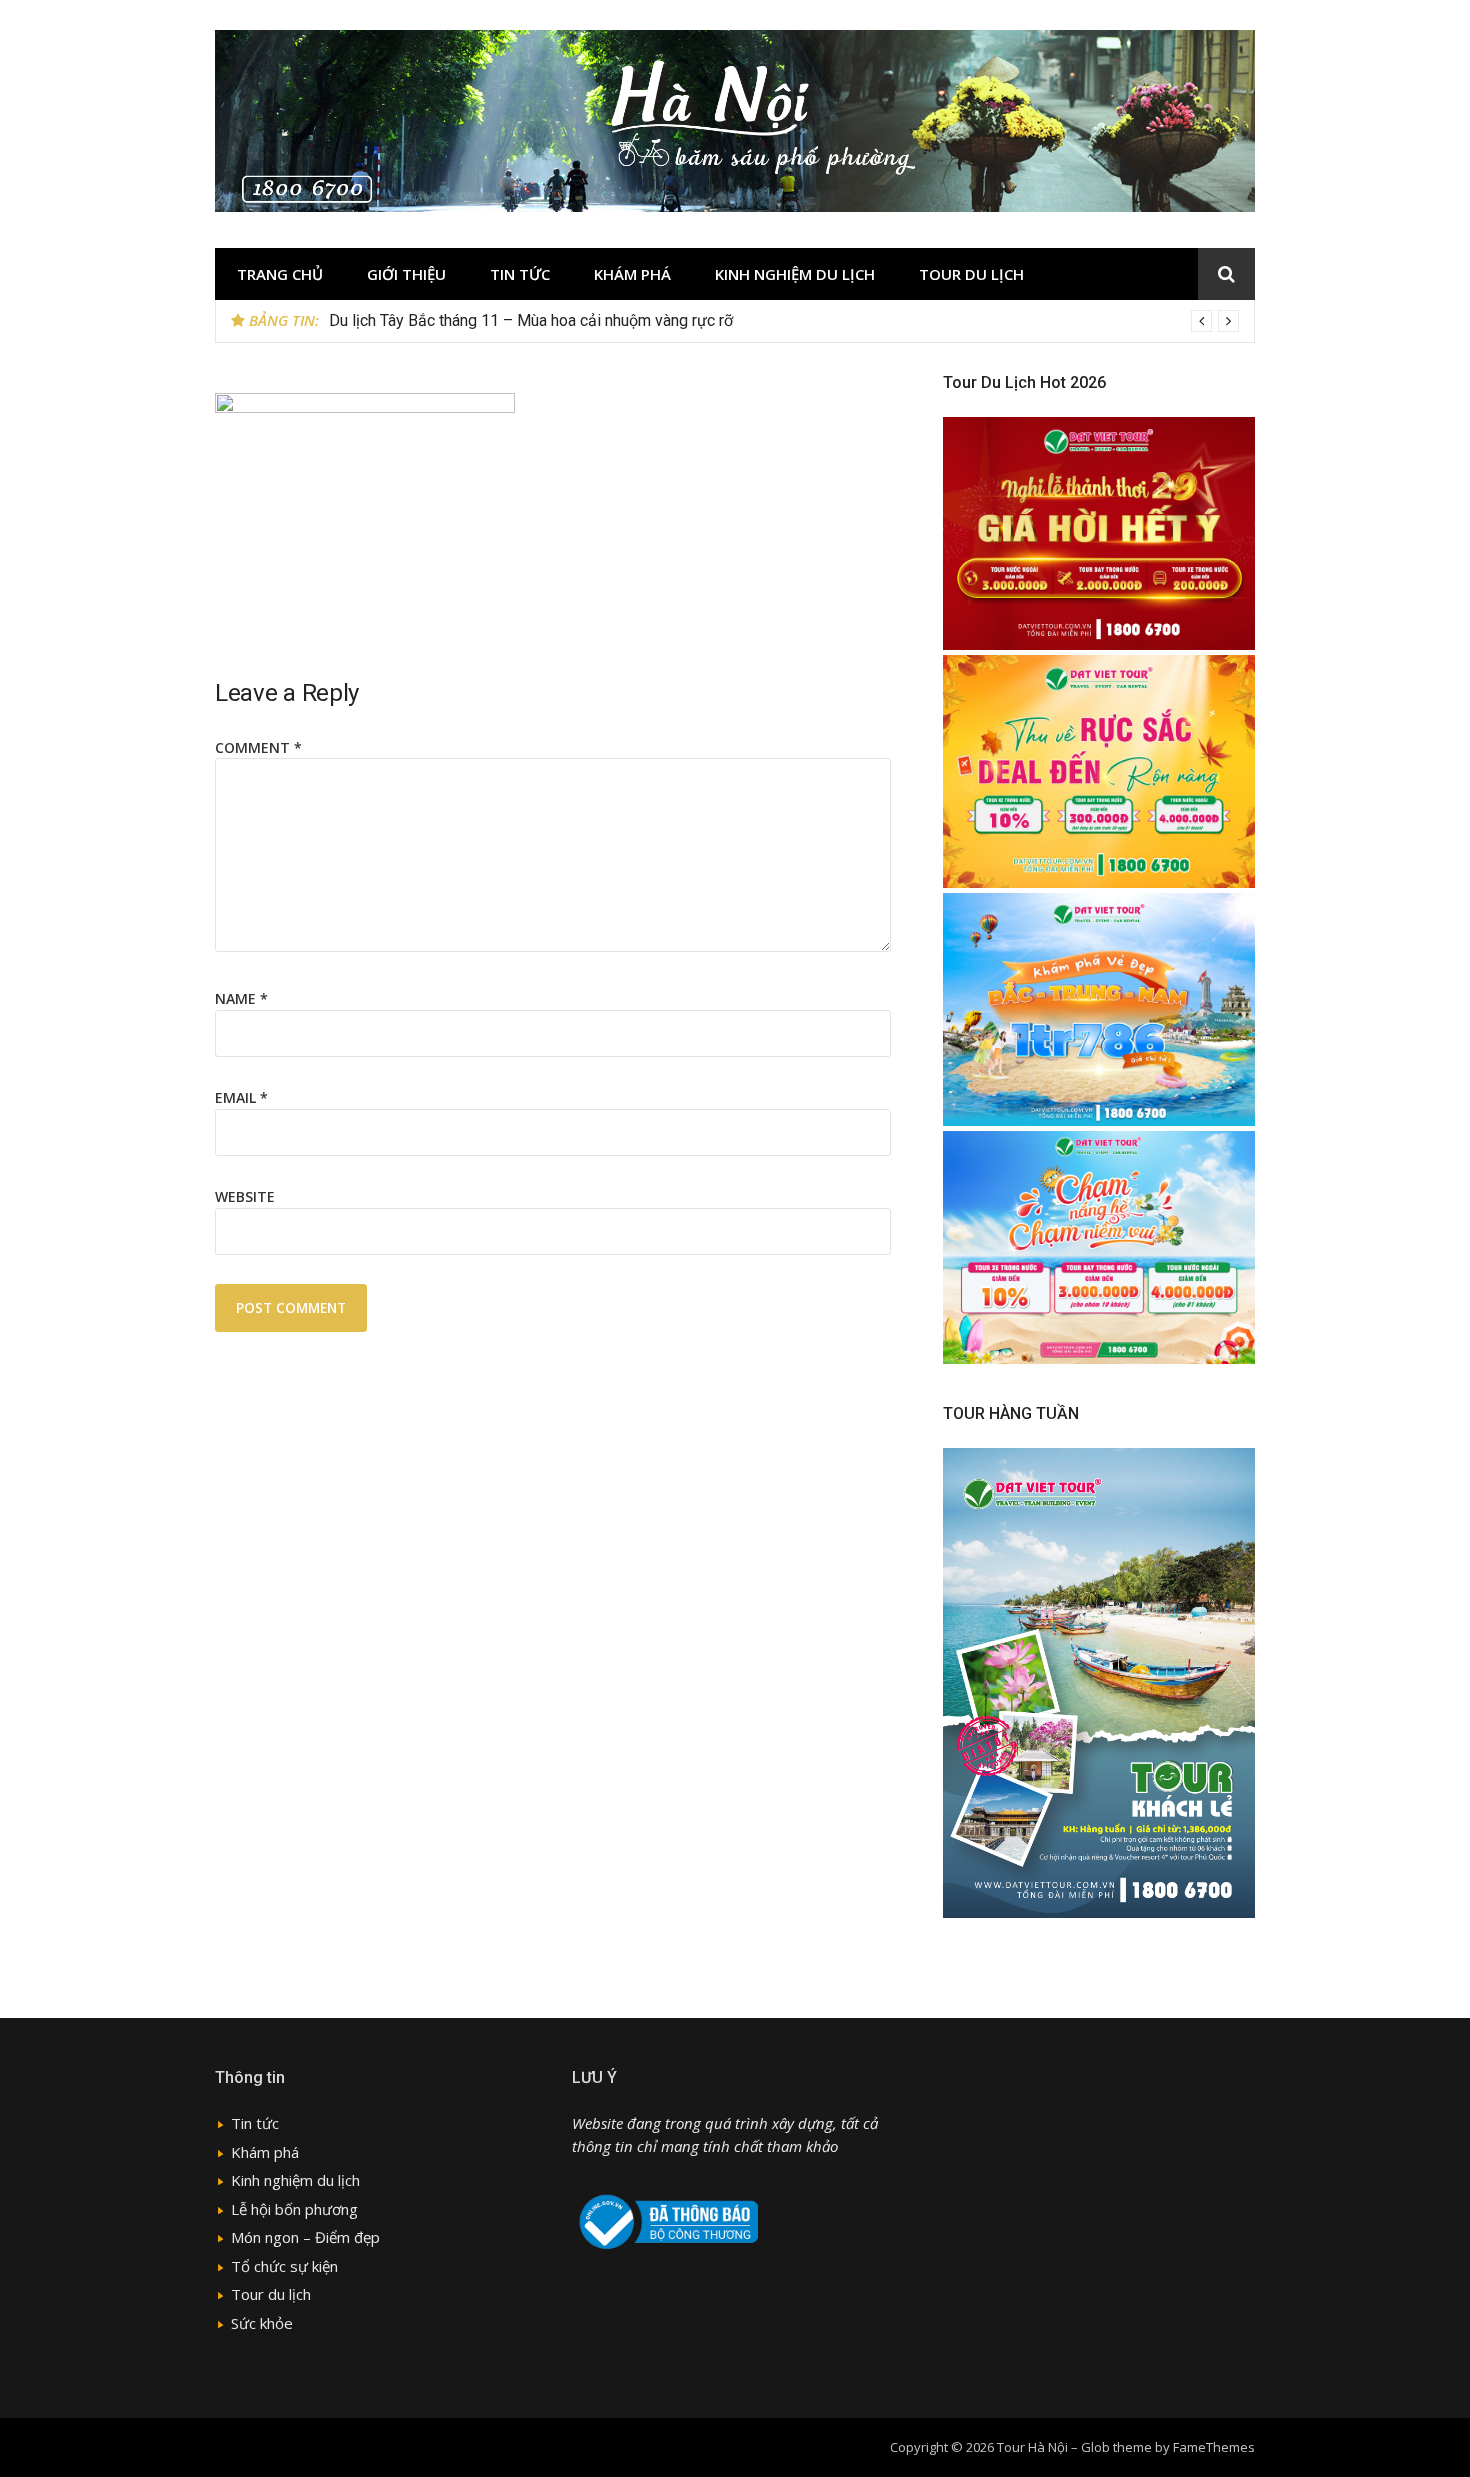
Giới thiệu (406, 274)
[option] (784, 321)
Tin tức (520, 274)
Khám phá (632, 274)
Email (241, 1097)
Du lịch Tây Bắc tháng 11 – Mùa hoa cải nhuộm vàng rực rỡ (531, 320)
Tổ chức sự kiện (284, 2266)
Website (245, 1196)
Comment (258, 747)
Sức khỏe (262, 2323)
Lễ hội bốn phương (294, 2209)
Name (241, 998)
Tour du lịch (971, 274)
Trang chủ (280, 274)
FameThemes (1214, 2447)
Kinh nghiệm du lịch (795, 274)
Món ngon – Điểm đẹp (305, 2237)
